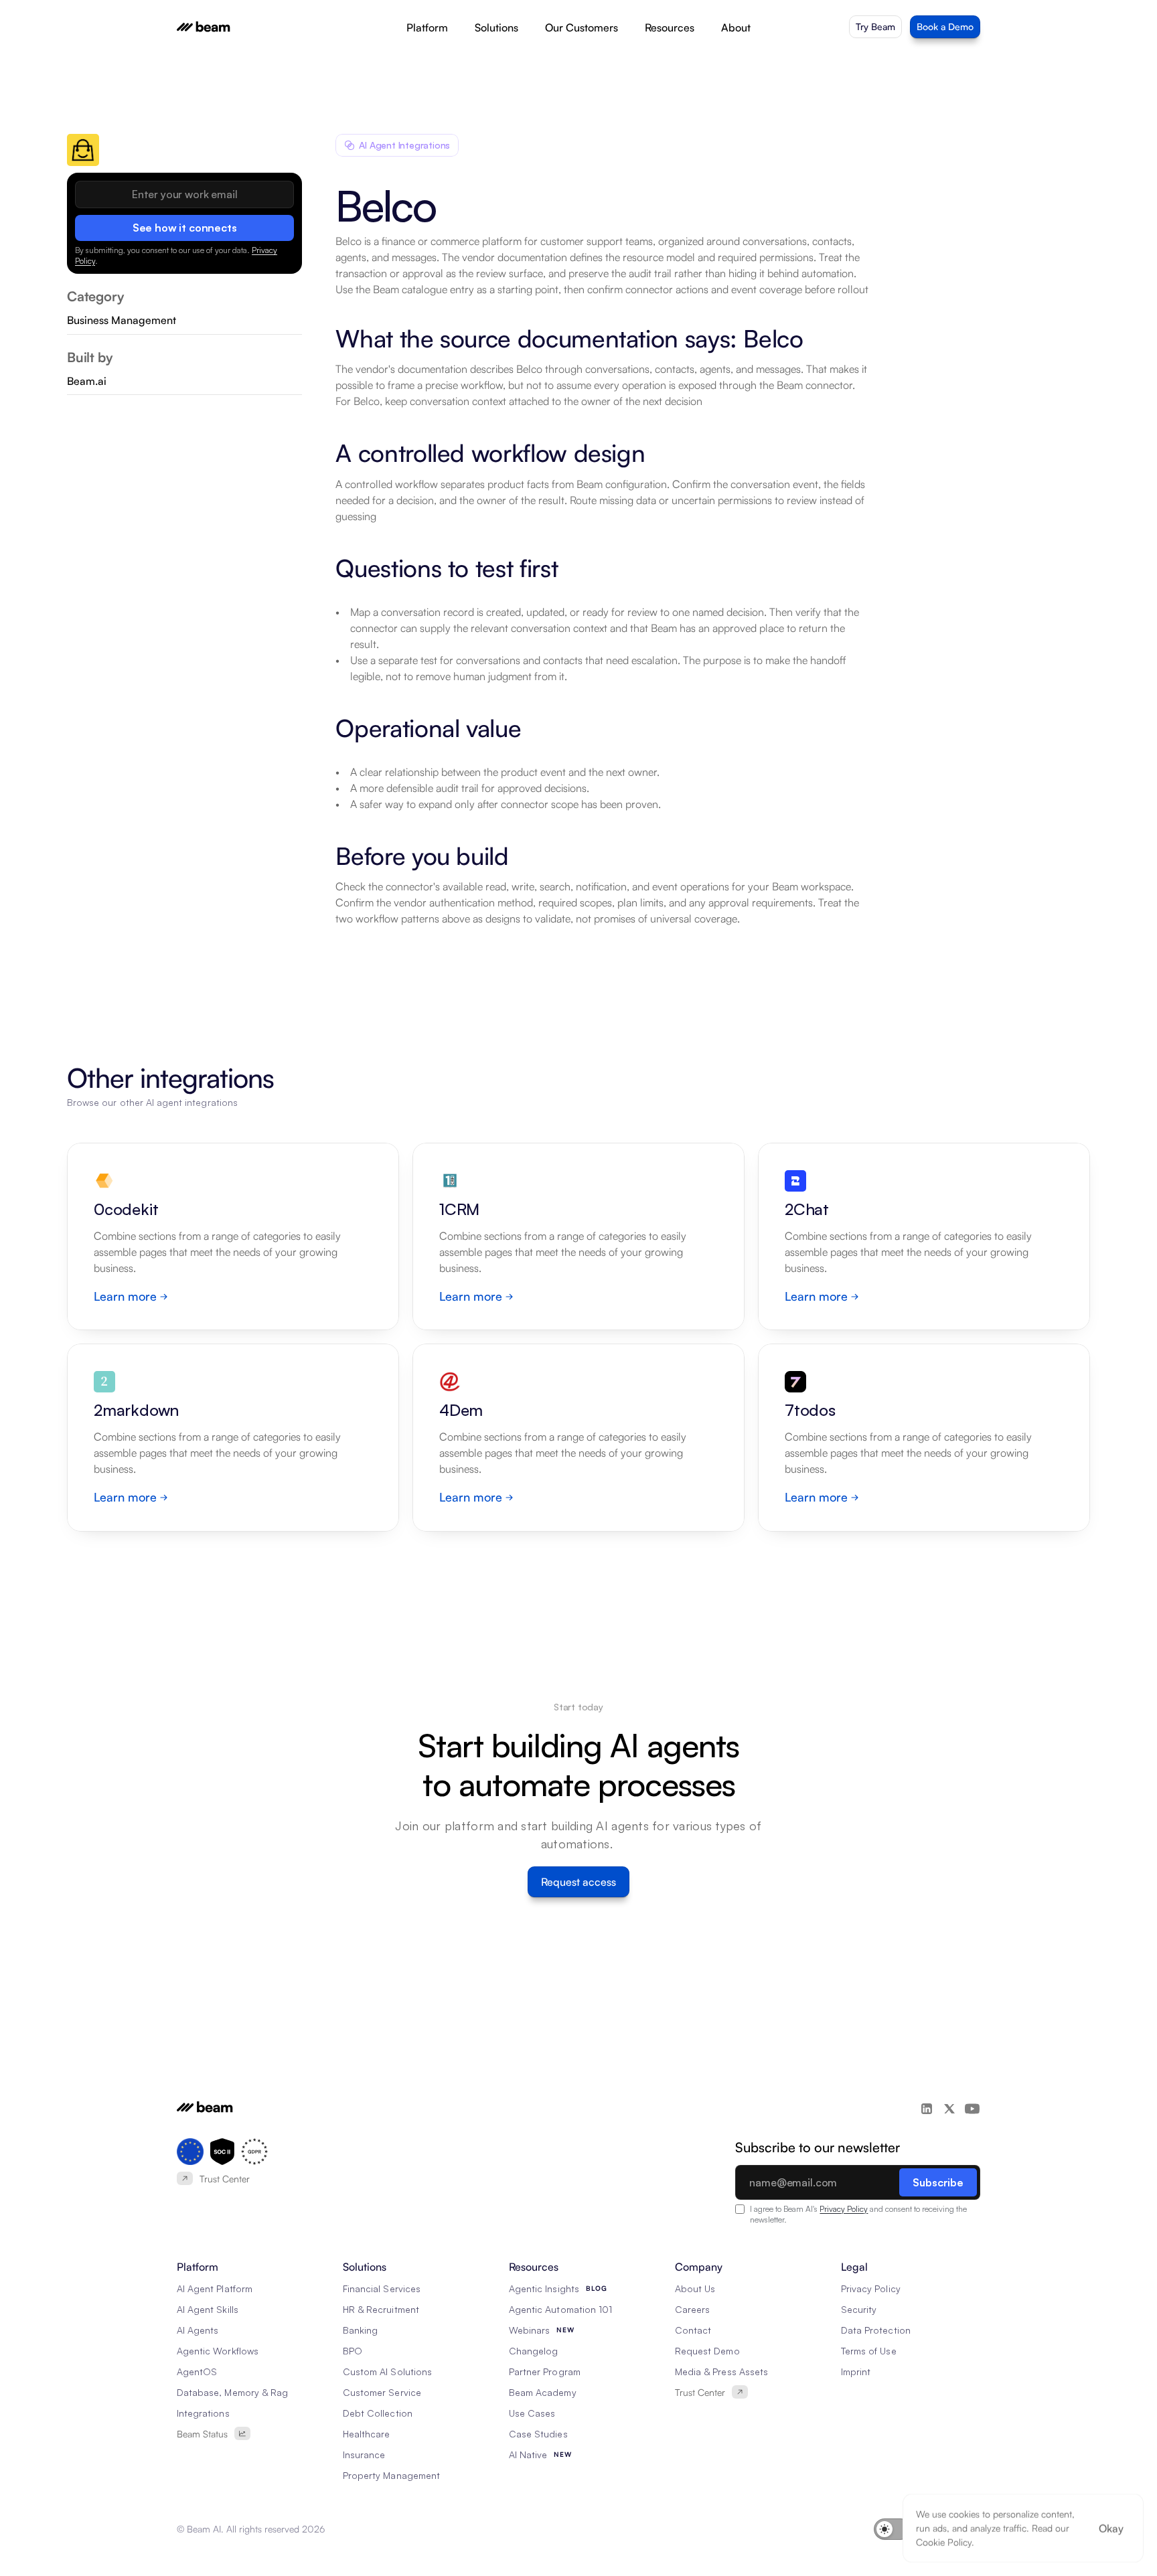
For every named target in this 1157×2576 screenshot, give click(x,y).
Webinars (529, 2330)
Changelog (533, 2351)
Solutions (496, 27)
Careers (692, 2309)
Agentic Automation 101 (560, 2309)
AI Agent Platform (215, 2288)
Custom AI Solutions (387, 2371)
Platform (427, 27)
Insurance (364, 2454)
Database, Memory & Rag (232, 2392)
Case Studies (538, 2434)
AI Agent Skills (208, 2309)
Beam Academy (543, 2392)
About (736, 27)
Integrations (203, 2413)
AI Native (528, 2454)
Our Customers (582, 27)
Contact (693, 2330)
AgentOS (197, 2371)
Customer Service (382, 2392)
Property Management (391, 2475)
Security (859, 2309)
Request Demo (707, 2351)
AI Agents (198, 2330)
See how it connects (185, 228)
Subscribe (938, 2182)
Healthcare (367, 2434)
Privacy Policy (844, 2209)
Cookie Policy (944, 2542)
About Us (695, 2288)
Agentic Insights (544, 2288)
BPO (353, 2351)
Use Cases (532, 2413)
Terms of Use (869, 2351)
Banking (360, 2330)
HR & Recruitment (381, 2309)
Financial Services (382, 2288)
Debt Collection (378, 2413)
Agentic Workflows (218, 2351)
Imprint (856, 2371)
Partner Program (545, 2371)
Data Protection (876, 2330)
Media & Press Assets (721, 2371)
